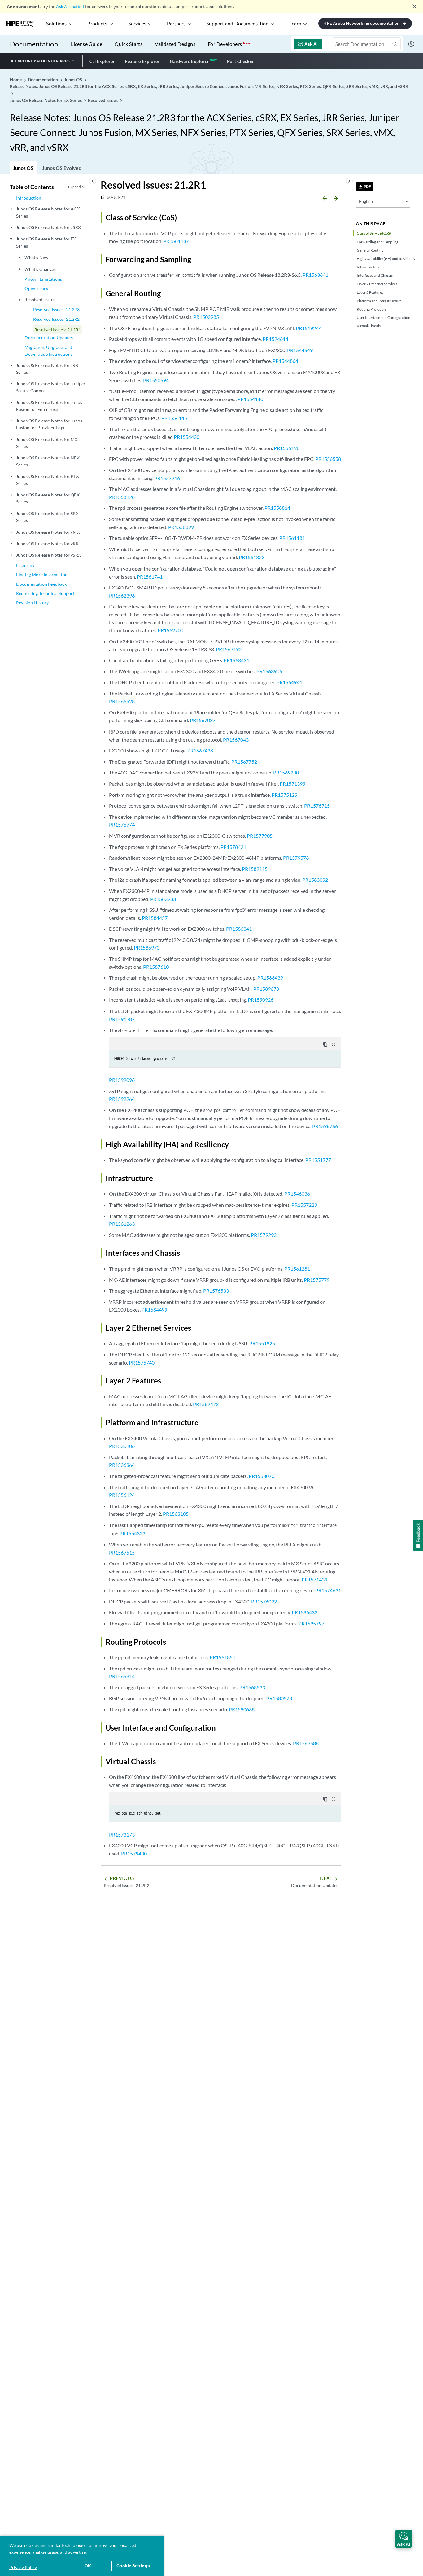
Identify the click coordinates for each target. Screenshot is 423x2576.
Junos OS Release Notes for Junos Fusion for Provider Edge (49, 424)
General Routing (370, 250)
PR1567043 (236, 740)
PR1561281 (297, 1269)
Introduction (29, 198)
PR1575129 (284, 795)
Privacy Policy (23, 2567)
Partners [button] (176, 24)
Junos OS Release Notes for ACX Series (48, 212)
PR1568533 (252, 1687)
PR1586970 (147, 948)
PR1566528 (122, 701)
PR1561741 (150, 577)
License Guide (87, 44)
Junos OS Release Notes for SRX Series (47, 517)
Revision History (33, 603)
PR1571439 (314, 1579)
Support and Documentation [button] (237, 24)
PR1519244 (309, 328)
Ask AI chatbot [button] (70, 6)
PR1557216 (167, 478)
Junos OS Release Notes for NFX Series (48, 461)
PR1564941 (289, 682)
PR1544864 (285, 361)
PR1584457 (155, 918)
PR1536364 (122, 1465)
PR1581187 (176, 241)
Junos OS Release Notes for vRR (47, 543)
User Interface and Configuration (384, 318)
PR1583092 (315, 880)
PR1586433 (305, 1612)
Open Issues (36, 288)
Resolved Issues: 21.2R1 (58, 330)
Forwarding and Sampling (377, 242)
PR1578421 (233, 847)
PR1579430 (134, 1853)
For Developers (229, 44)
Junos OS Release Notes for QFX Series (48, 498)
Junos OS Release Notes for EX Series (46, 242)
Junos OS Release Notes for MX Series (47, 443)
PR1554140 (250, 399)
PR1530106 (122, 1446)
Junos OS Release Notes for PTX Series (48, 480)
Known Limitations (43, 279)
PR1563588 (306, 1743)
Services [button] (137, 24)
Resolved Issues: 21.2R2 (57, 319)
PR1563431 (236, 660)
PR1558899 (181, 527)
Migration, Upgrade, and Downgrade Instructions (48, 351)
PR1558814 (277, 508)
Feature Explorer (142, 61)
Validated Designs (175, 44)
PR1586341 (239, 929)
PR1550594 (156, 380)
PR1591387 (122, 1019)
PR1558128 (122, 497)
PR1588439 (270, 978)
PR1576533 (216, 1291)
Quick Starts (129, 44)
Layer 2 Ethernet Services (377, 284)
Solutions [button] (56, 24)
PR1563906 (269, 671)
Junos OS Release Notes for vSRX (48, 555)
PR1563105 (176, 1514)
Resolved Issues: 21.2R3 (57, 309)
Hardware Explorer (190, 61)
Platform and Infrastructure (379, 301)
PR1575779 (317, 1280)
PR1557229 (304, 1205)
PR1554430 (187, 437)
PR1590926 (261, 1000)
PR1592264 (122, 1099)
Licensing (25, 565)
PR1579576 (296, 858)
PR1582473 (206, 1404)
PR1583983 (163, 899)
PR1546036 (297, 1194)
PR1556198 (287, 448)
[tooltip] (365, 186)
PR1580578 (279, 1698)
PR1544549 (300, 350)
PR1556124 (122, 1495)
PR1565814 (122, 1676)
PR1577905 (260, 836)
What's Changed (40, 269)
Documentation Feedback (41, 584)
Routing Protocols (371, 309)
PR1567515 (122, 1553)
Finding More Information (42, 574)
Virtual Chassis (369, 326)
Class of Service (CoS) (374, 233)
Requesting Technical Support (45, 593)
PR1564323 (132, 1533)
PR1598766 (325, 1126)
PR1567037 (203, 720)
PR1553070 (262, 1476)
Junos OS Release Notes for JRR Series (47, 369)
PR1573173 (122, 1835)
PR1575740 (142, 1363)
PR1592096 (122, 1080)
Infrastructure (368, 267)
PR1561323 (252, 557)
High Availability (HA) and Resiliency (386, 259)
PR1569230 (286, 772)
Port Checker (241, 61)
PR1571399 (292, 784)
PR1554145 (174, 418)
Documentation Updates (48, 338)
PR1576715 (317, 806)
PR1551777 (318, 1160)
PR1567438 (200, 750)
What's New (36, 257)
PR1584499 (154, 1310)
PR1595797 (311, 1623)
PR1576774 (122, 825)
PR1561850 (222, 1657)
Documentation (34, 44)
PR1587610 (156, 967)
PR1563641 (315, 275)
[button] (404, 2539)
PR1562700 (170, 630)
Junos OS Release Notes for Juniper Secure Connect (51, 387)
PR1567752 (244, 762)
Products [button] (97, 24)
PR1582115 (255, 869)
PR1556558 (328, 459)
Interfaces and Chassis (375, 275)
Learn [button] (295, 24)
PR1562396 (122, 595)
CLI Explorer (102, 61)
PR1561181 (292, 538)
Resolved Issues (40, 300)
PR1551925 (262, 1343)
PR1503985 (206, 317)
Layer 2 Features (370, 292)
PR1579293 (264, 1235)
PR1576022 (264, 1601)
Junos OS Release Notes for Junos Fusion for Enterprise (49, 406)
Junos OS (23, 168)
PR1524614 (275, 339)
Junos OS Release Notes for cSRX (48, 227)
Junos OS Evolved (62, 168)
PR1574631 (328, 1590)
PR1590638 (242, 1709)
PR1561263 (122, 1224)
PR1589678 (266, 989)
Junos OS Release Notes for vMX (48, 532)
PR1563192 (229, 649)
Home (16, 79)
